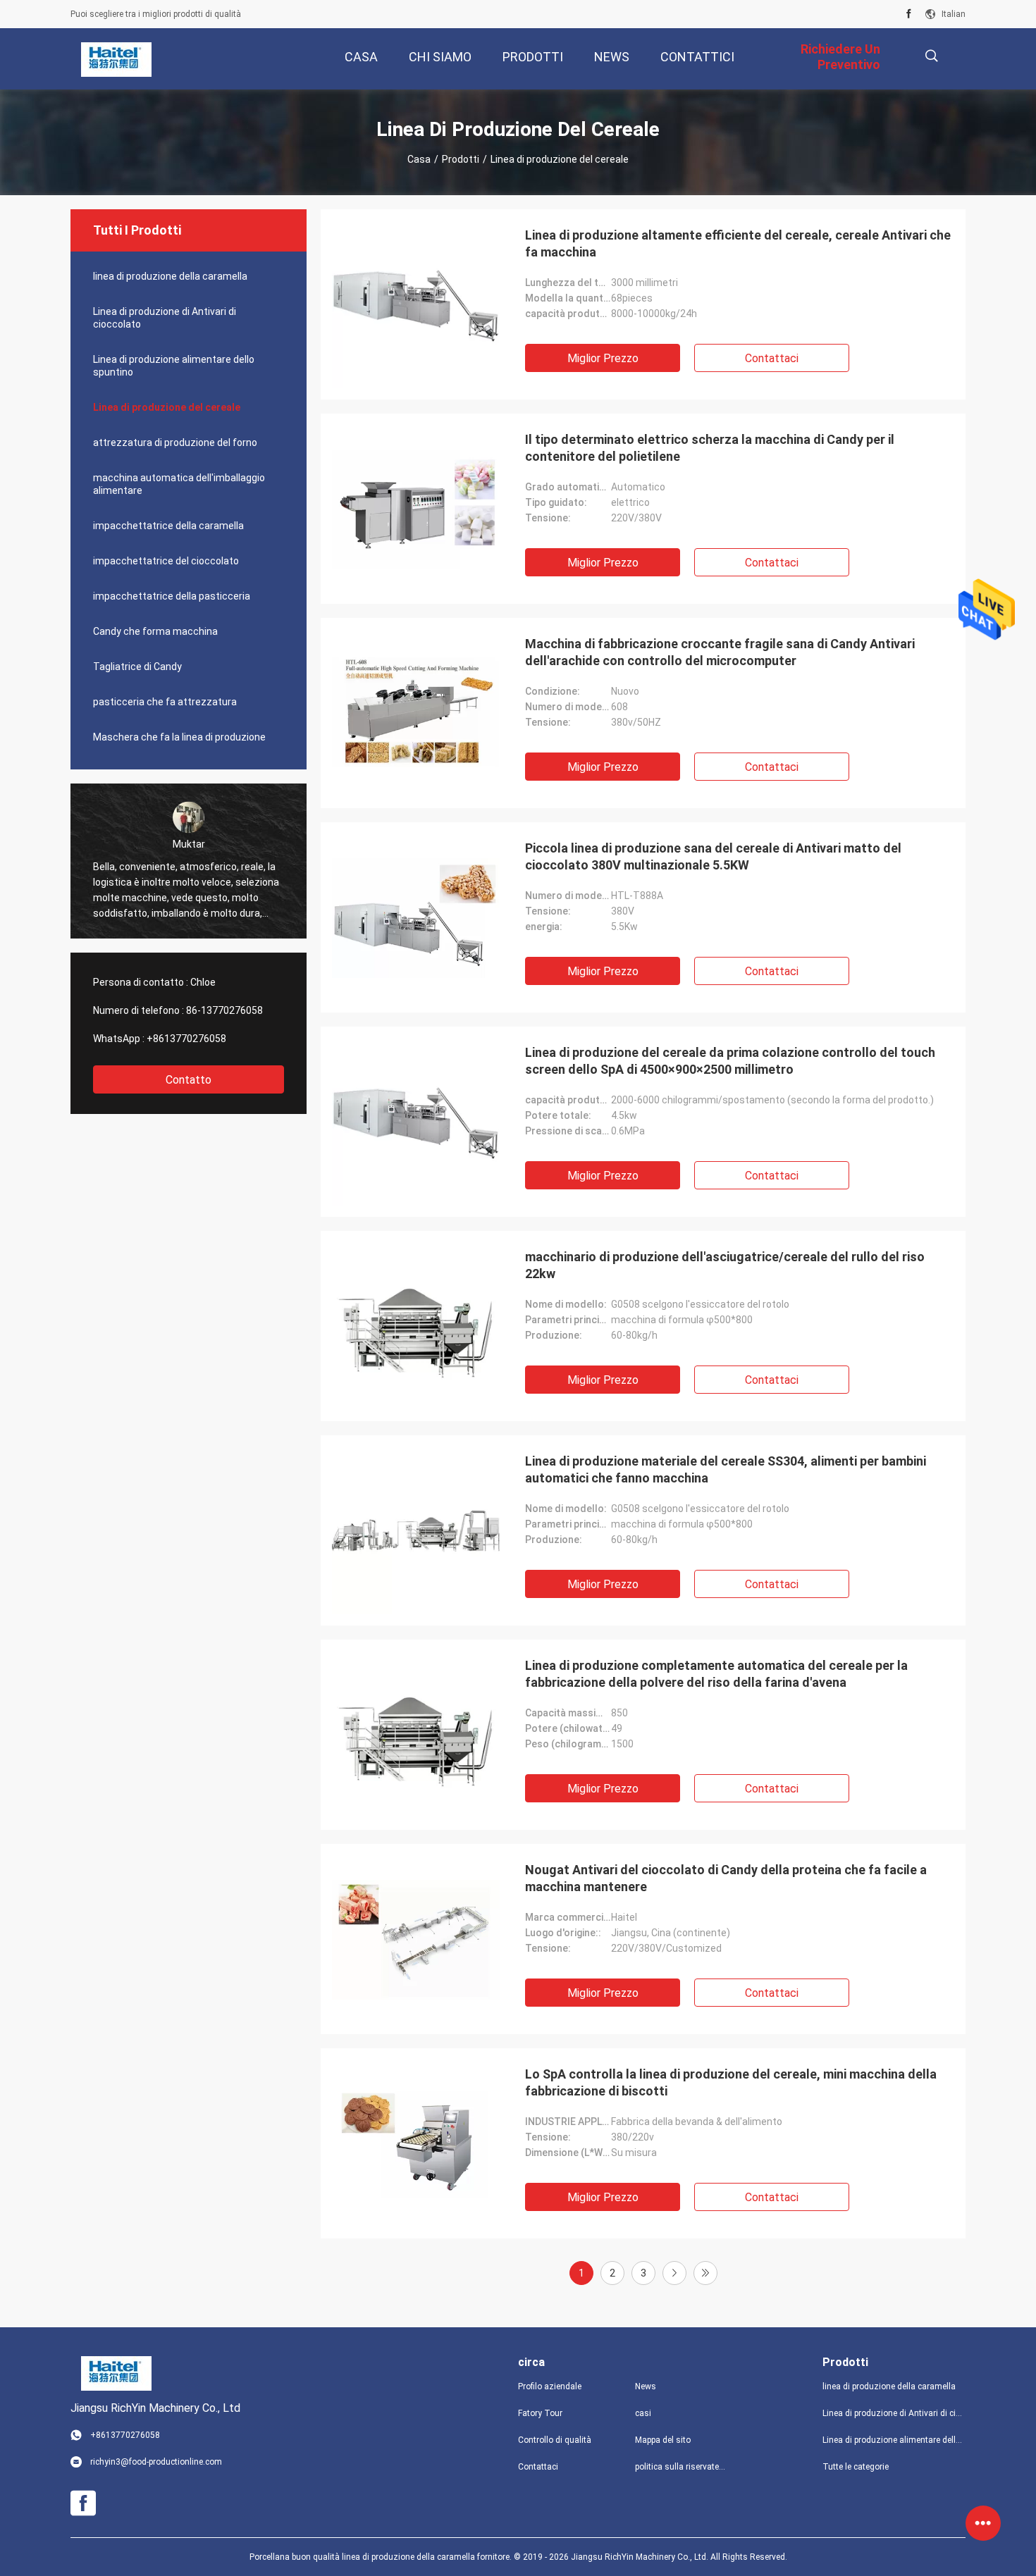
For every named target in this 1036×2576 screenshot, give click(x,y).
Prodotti (461, 159)
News (646, 2386)
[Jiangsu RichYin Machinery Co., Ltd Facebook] (909, 14)
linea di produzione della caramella (170, 276)
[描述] (931, 56)
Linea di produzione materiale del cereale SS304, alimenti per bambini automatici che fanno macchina (726, 1469)
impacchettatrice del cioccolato (166, 561)
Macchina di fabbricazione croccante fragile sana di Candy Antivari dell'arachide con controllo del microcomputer (720, 652)
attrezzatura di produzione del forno (175, 442)
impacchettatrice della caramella (168, 526)
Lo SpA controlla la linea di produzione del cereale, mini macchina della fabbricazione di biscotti (731, 2082)
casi (643, 2413)
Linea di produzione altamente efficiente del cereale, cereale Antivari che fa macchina (738, 243)
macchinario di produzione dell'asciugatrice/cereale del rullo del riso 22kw (725, 1265)
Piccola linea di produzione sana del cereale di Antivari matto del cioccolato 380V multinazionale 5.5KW (713, 856)
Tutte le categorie (856, 2467)
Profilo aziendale (550, 2386)
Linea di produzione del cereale (167, 407)
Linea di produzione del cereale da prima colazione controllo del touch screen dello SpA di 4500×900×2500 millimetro (730, 1061)
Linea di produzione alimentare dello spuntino (174, 366)
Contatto (189, 1080)
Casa (419, 159)
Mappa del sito (663, 2440)
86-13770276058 (224, 1010)
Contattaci (772, 358)
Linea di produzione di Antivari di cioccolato (165, 318)
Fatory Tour (540, 2413)
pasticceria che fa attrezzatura (165, 702)
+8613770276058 (186, 1039)
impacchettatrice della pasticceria (172, 596)
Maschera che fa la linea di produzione (179, 737)
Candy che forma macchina (155, 631)
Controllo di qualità (555, 2440)
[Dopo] (674, 2273)
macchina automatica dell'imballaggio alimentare (179, 484)
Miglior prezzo (603, 358)
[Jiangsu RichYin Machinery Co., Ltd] (116, 59)
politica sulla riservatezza (682, 2467)
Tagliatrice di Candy (137, 667)
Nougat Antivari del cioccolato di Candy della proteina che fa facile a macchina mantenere (726, 1878)
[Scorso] (705, 2273)
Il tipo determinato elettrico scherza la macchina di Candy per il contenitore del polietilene (710, 448)
